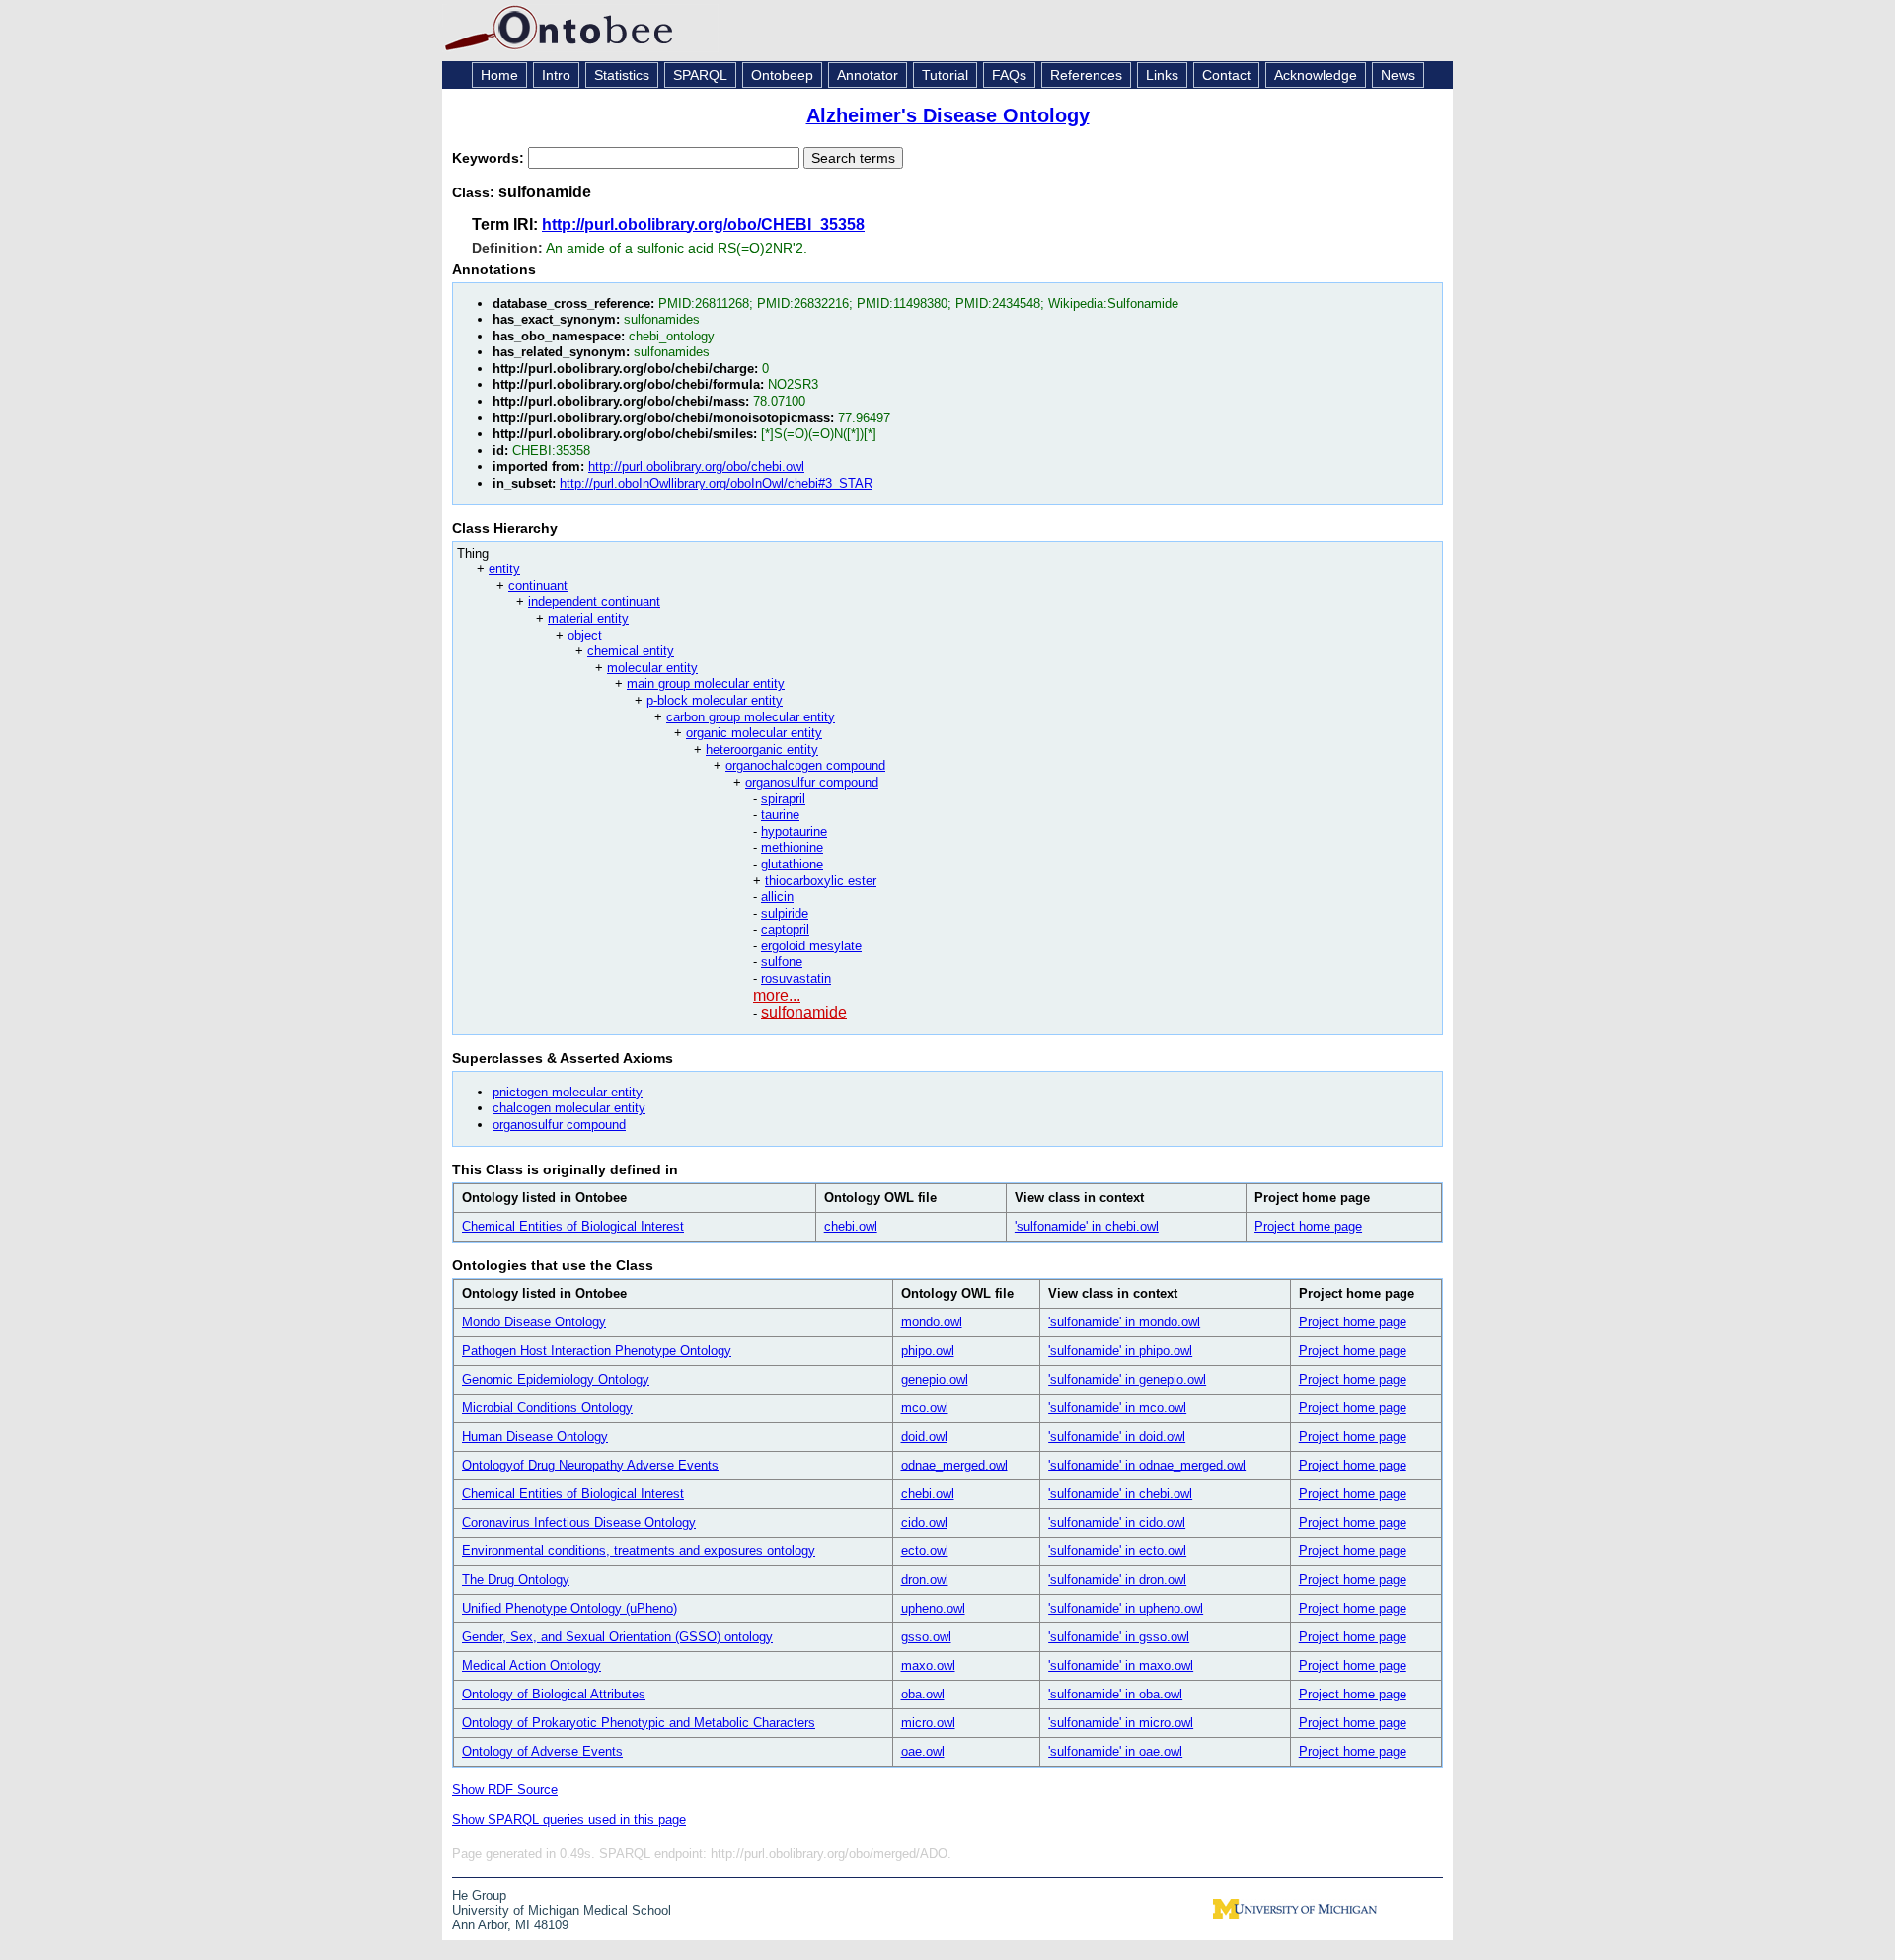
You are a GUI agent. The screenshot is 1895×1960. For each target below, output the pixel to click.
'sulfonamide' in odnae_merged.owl (1147, 1465)
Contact (1226, 75)
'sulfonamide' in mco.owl (1117, 1408)
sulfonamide (804, 1012)
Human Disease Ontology (535, 1436)
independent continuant (594, 602)
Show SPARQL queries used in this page (569, 1819)
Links (1162, 75)
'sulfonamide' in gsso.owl (1119, 1637)
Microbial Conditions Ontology (547, 1408)
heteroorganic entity (762, 750)
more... (777, 995)
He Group (479, 1895)
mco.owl (925, 1408)
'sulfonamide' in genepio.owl (1127, 1379)
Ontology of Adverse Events (542, 1751)
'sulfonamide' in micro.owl (1121, 1723)
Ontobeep (782, 75)
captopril (785, 929)
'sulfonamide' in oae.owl (1115, 1751)
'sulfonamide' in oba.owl (1115, 1694)
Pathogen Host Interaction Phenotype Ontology (597, 1351)
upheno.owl (933, 1608)
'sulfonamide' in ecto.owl (1117, 1551)
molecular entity (652, 668)
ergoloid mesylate (811, 946)
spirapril (783, 799)
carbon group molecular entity (751, 717)
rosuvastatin (796, 979)
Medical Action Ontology (531, 1665)
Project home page (1308, 1226)
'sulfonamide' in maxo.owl (1121, 1665)
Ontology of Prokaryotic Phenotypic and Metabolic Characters (639, 1723)
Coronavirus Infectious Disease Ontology (579, 1522)
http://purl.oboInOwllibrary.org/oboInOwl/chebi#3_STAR (716, 483)
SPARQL (700, 75)
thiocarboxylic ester (821, 881)
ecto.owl (925, 1551)
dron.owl (925, 1580)
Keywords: (490, 158)
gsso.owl (926, 1637)
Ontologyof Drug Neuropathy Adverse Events (590, 1465)
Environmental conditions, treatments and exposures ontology (639, 1551)
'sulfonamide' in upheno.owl (1126, 1608)
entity (504, 569)
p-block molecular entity (715, 700)
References (1086, 75)
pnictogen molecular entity (568, 1092)
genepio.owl (935, 1379)
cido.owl (924, 1522)
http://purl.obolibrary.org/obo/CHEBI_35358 (703, 225)
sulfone (782, 962)
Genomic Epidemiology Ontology (556, 1379)
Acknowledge (1316, 75)
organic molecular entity (754, 733)
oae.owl (923, 1751)
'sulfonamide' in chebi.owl (1087, 1226)
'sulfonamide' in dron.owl (1117, 1580)
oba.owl (923, 1694)
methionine (792, 847)
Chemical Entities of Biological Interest (573, 1226)
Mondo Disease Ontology (534, 1322)
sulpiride (785, 913)
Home (499, 75)
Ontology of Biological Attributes (554, 1694)
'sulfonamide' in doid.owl (1117, 1436)
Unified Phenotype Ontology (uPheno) (569, 1608)
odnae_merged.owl (954, 1465)
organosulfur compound (812, 782)
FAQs (1009, 75)
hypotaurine (794, 831)
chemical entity (631, 651)
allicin (777, 897)
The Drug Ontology (516, 1580)
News (1398, 75)
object (585, 635)
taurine (780, 815)
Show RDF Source (505, 1790)
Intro (556, 75)
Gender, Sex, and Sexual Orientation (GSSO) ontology (617, 1637)
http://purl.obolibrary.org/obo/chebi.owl (696, 466)
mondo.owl (932, 1322)
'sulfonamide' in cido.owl (1117, 1522)
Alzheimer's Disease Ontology (948, 115)
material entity (588, 618)
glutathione (792, 864)
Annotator (868, 75)
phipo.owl (928, 1351)
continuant (538, 586)
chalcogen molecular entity (569, 1108)
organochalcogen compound (805, 765)
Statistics (622, 75)
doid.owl (924, 1436)
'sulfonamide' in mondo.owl (1124, 1322)
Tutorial (945, 75)
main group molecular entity (706, 683)
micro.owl (928, 1723)
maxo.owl (928, 1665)
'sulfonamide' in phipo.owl (1120, 1351)
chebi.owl (851, 1226)
